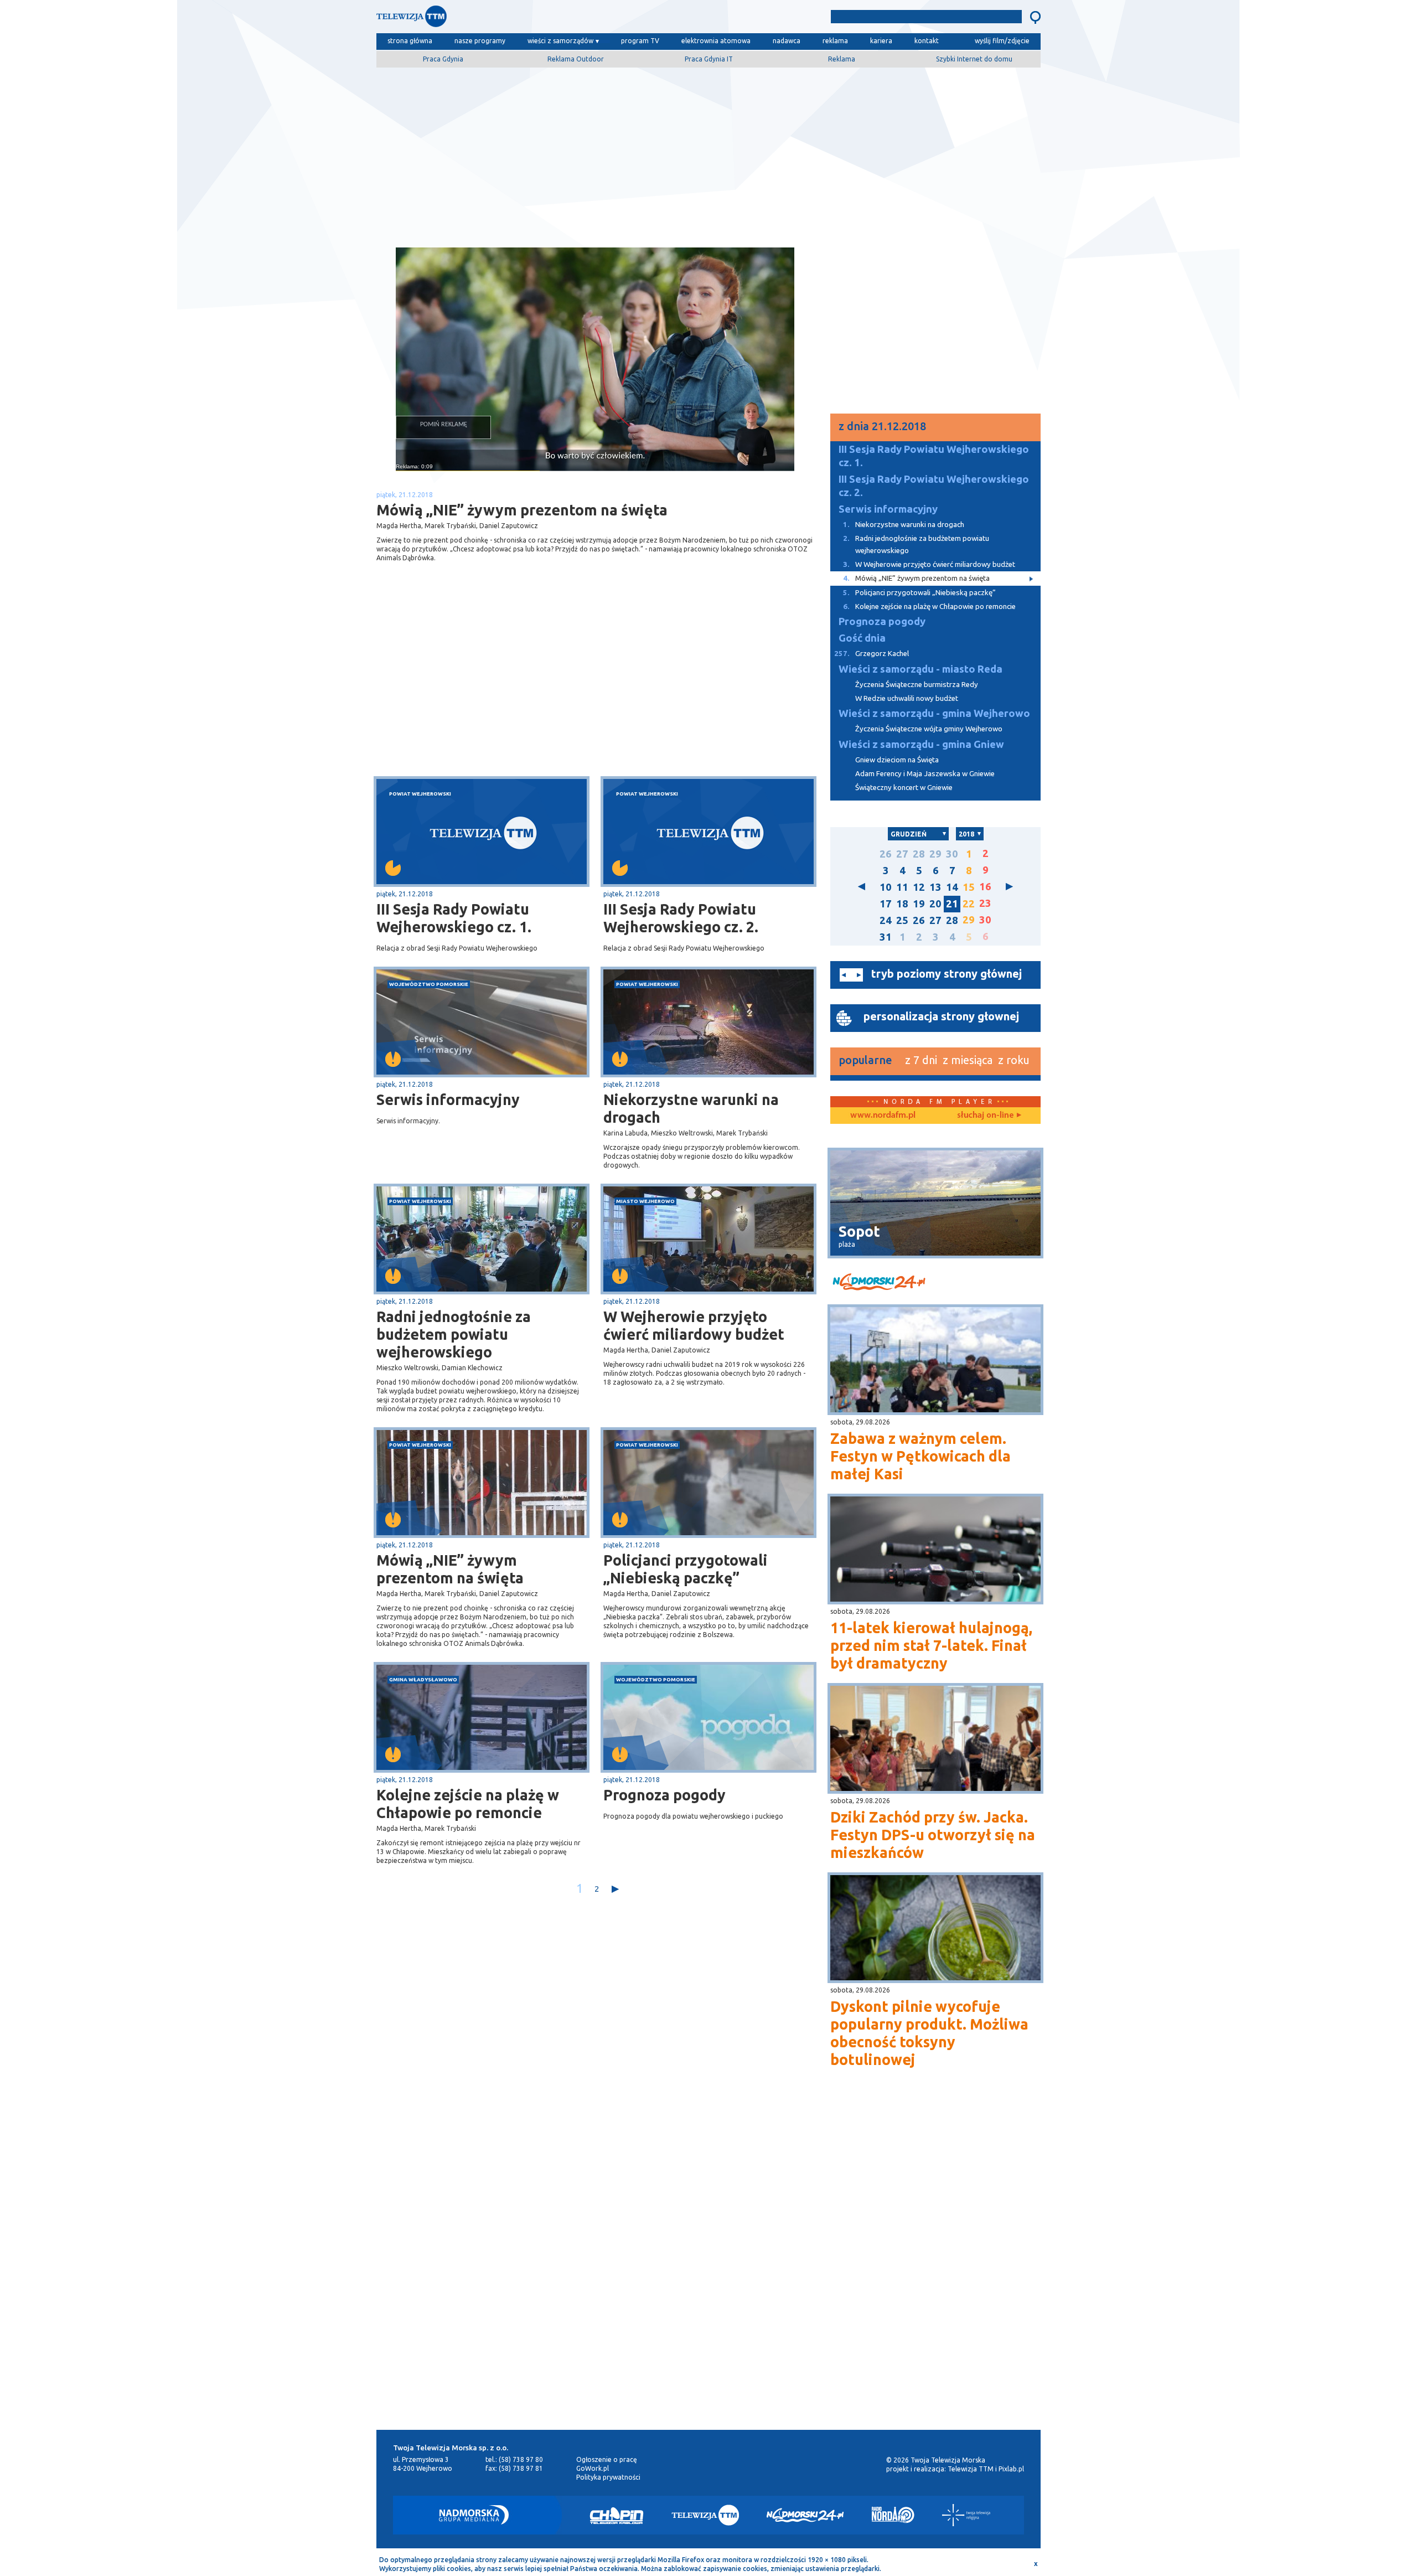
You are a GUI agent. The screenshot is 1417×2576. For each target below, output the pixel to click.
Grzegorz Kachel (872, 654)
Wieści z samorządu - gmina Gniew (921, 744)
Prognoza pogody (664, 1795)
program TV (640, 41)
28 (919, 854)
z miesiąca (968, 1060)
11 (902, 887)
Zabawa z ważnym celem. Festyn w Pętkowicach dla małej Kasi (920, 1456)
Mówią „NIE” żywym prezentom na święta (450, 1569)
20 (935, 904)
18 (902, 904)
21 (952, 904)
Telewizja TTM (971, 2469)
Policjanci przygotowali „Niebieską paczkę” (686, 1569)
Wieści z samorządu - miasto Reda (920, 669)
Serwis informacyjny (448, 1099)
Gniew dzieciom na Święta (897, 760)
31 (886, 937)
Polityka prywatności (608, 2477)
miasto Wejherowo (645, 1201)
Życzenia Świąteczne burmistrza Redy (917, 685)
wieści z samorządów (560, 41)
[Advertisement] (708, 153)
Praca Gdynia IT (709, 59)
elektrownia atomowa (716, 41)
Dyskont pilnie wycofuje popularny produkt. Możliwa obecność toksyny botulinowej (929, 2033)
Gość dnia (862, 638)
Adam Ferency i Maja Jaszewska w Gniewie (925, 774)
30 (952, 854)
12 (919, 887)
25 (902, 920)
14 (952, 887)
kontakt (927, 41)
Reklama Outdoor (576, 59)
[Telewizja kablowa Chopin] (617, 2515)
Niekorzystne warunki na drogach (691, 1108)
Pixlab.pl (1011, 2469)
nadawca (787, 41)
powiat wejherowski (420, 794)
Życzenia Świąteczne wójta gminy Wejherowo (929, 729)
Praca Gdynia (443, 59)
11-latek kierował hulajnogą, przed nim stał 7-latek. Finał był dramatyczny (931, 1645)
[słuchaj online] (988, 1116)
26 (886, 854)
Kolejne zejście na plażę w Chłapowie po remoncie (468, 1804)
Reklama (842, 59)
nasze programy (480, 41)
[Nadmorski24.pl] (805, 2515)
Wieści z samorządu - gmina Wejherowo (934, 713)
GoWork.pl (593, 2468)
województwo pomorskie (429, 984)
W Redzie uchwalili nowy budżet (907, 698)
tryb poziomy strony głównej (947, 974)
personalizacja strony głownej (941, 1016)
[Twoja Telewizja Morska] (492, 19)
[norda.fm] (883, 1116)
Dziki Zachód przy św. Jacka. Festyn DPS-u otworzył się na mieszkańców (933, 1835)
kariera (881, 41)
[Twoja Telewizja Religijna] (966, 2515)
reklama (835, 41)
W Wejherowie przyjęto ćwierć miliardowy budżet (694, 1325)
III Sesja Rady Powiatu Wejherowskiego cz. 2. (681, 918)
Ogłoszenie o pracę (607, 2459)
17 (886, 904)
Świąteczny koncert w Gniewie (904, 788)
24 (886, 920)
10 (886, 887)
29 (935, 854)
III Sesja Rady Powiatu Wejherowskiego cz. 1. (454, 918)
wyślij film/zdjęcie (1002, 41)
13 (935, 887)
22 (969, 904)
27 (902, 854)
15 (969, 887)
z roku (1014, 1060)
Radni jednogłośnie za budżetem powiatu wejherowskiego (454, 1334)
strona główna (410, 41)
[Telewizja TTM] (705, 2515)
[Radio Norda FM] (893, 2515)
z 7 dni (921, 1060)
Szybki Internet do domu (974, 59)
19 (919, 904)
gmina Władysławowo (423, 1679)
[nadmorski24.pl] (935, 1284)
